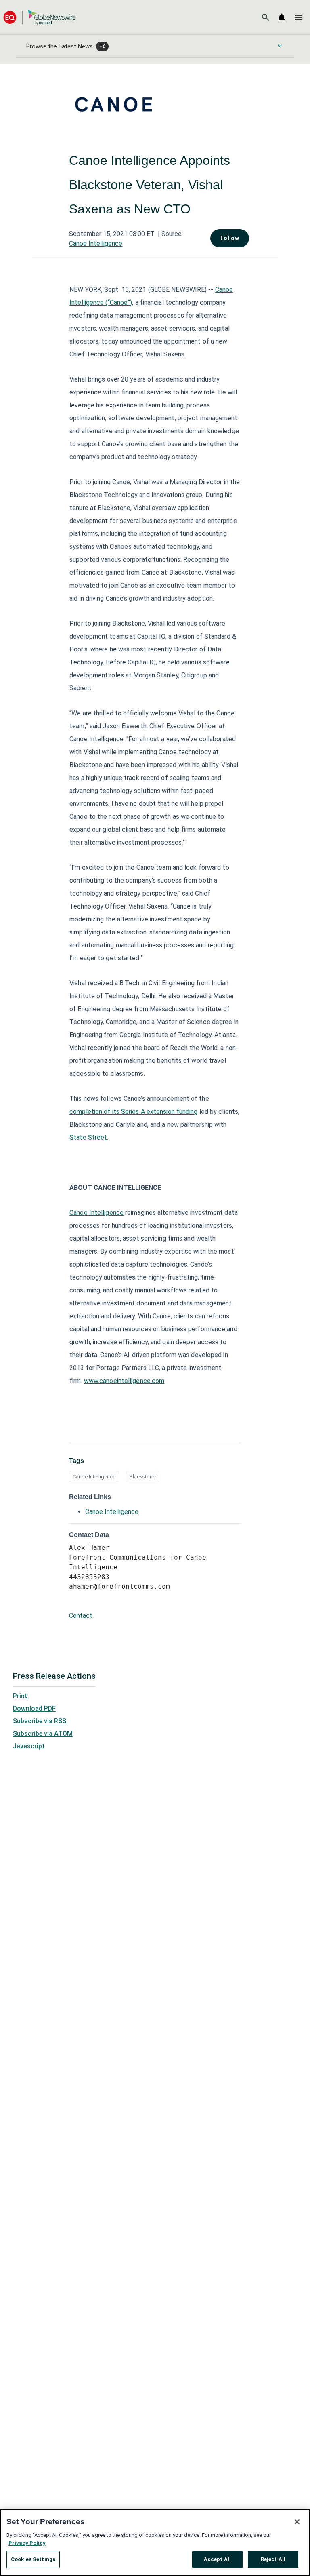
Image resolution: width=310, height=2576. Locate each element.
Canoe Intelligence (96, 243)
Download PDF (34, 1709)
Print (20, 1696)
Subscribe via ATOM (43, 1734)
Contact (81, 1616)
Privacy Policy (27, 2543)
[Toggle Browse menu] (280, 46)
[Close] (297, 2522)
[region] (155, 2542)
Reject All (273, 2559)
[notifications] (282, 17)
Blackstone (142, 1477)
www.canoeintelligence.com (124, 1381)
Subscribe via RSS (40, 1721)
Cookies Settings (33, 2559)
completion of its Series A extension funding (133, 1112)
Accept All (217, 2559)
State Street (88, 1137)
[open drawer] (299, 17)
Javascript (29, 1746)
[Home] (40, 17)
